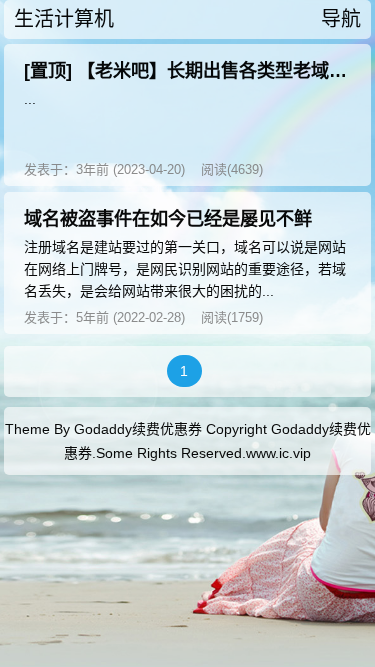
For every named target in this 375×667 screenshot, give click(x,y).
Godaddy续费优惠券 (138, 429)
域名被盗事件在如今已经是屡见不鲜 (168, 219)
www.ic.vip (278, 453)
